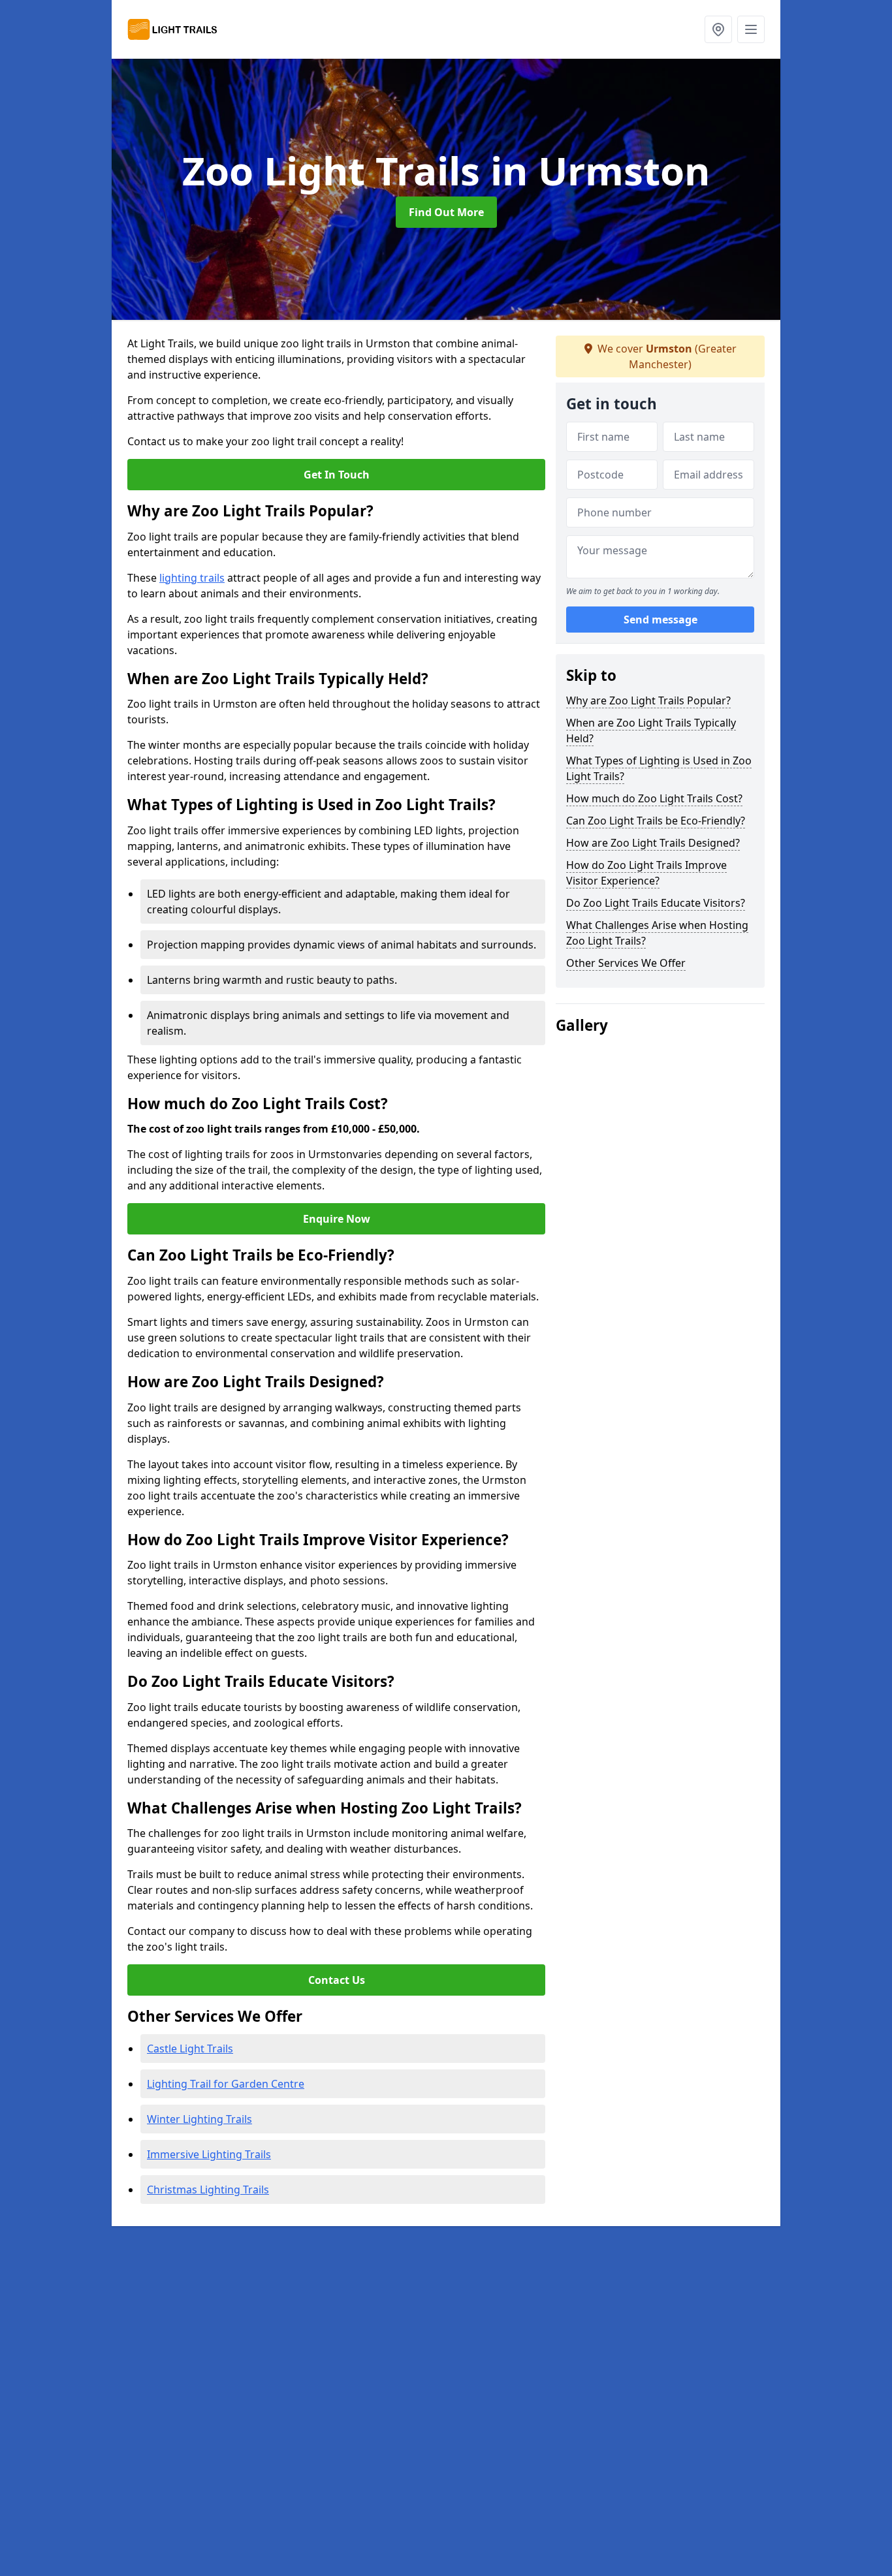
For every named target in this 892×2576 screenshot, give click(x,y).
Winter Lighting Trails (199, 2119)
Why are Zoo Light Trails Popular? (648, 700)
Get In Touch (337, 475)
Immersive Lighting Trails (209, 2154)
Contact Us (337, 1980)
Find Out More (446, 212)
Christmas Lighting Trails (208, 2190)
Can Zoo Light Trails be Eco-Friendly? (656, 821)
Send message (661, 620)
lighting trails (192, 578)
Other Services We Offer (626, 963)
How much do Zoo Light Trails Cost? (654, 798)
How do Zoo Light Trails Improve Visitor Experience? (646, 873)
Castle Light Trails (190, 2049)
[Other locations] (718, 29)
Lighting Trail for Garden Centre (226, 2084)
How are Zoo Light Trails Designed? (653, 843)
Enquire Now (337, 1219)
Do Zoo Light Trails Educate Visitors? (656, 903)
